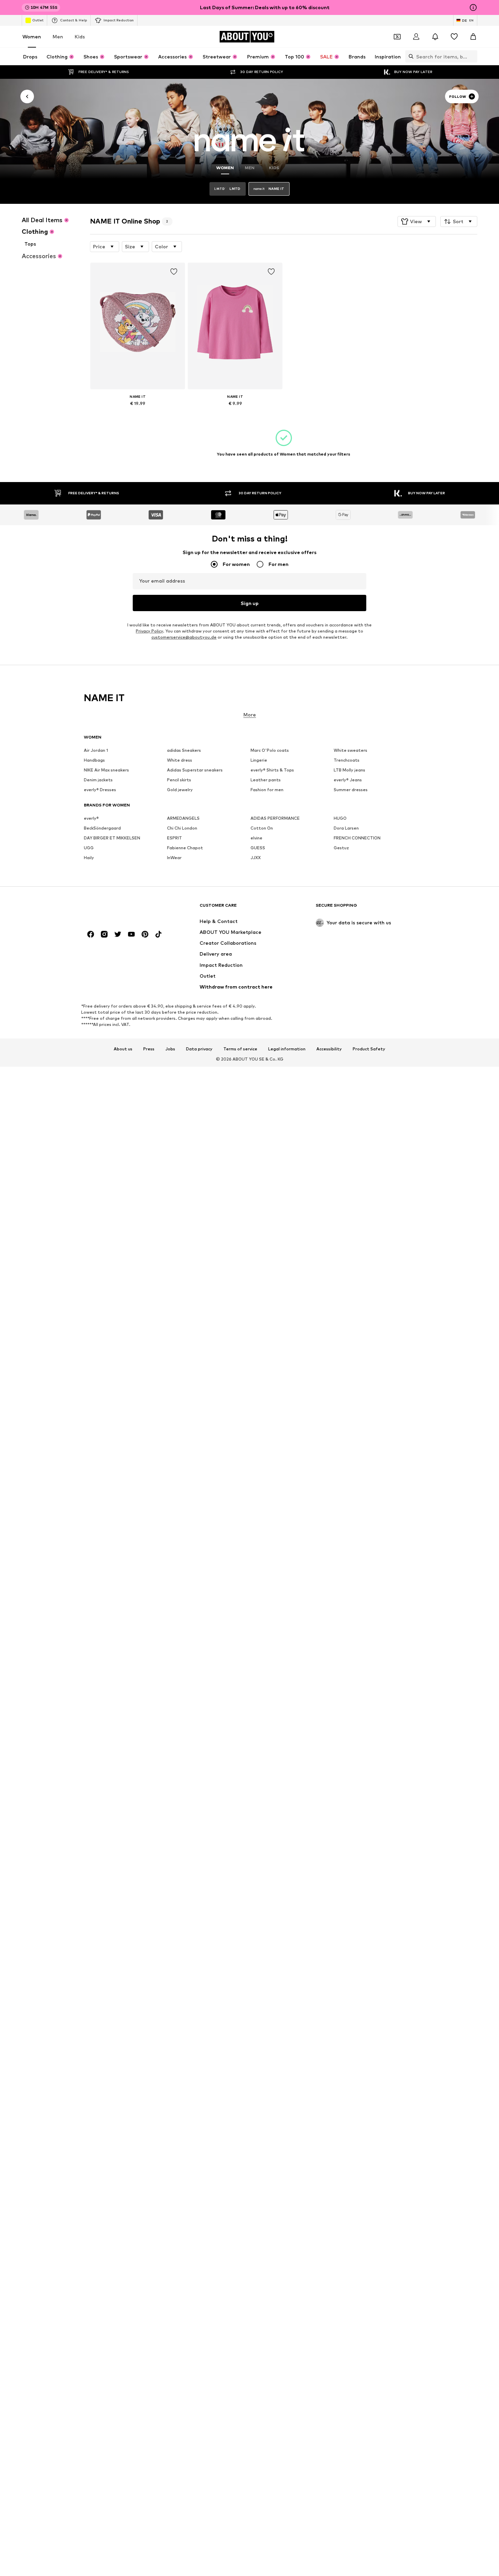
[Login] (416, 37)
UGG (89, 848)
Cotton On (262, 828)
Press (149, 1049)
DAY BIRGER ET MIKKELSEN (112, 838)
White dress (180, 760)
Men (58, 37)
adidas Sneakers (184, 751)
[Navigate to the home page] (121, 909)
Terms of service (240, 1049)
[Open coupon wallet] (397, 37)
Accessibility (329, 1049)
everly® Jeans (348, 780)
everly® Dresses (100, 790)
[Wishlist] (454, 37)
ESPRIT (174, 838)
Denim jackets (98, 780)
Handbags (94, 760)
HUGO (340, 819)
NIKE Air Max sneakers (106, 770)
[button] (417, 221)
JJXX (256, 858)
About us (123, 1049)
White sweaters (350, 751)
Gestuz (341, 848)
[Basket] (473, 37)
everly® (91, 819)
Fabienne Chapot (185, 848)
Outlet (38, 20)
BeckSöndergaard (102, 828)
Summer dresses (351, 790)
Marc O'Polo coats (270, 751)
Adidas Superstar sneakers (195, 770)
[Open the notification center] (435, 37)
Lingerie (259, 760)
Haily (89, 858)
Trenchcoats (347, 760)
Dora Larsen (346, 828)
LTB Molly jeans (349, 770)
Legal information (287, 1049)
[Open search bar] (409, 56)
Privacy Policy (149, 631)
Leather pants (266, 780)
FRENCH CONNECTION (357, 838)
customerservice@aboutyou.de (184, 637)
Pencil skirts (179, 780)
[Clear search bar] (472, 56)
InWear (174, 858)
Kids (80, 37)
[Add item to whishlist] (174, 272)
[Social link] (91, 935)
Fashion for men (267, 790)
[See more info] (138, 413)
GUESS (258, 848)
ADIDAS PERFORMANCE (275, 819)
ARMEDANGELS (183, 819)
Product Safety (369, 1049)
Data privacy (199, 1049)
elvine (256, 838)
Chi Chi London (182, 828)
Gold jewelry (180, 790)
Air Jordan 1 (96, 751)
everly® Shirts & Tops (272, 770)
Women (32, 37)
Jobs (170, 1049)
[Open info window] (473, 7)
